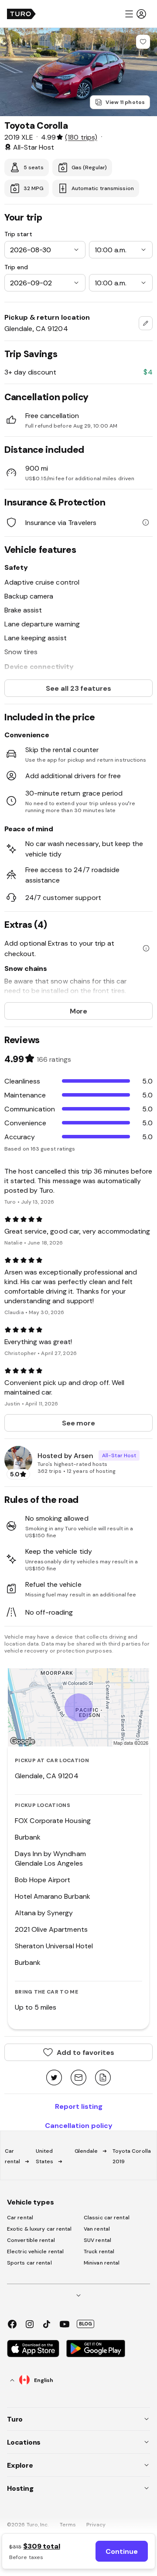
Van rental (97, 2229)
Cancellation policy (79, 2125)
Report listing (79, 2106)
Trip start (18, 234)
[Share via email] (78, 2078)
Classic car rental (107, 2218)
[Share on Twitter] (54, 2078)
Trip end (16, 267)
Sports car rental (29, 2263)
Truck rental (99, 2251)
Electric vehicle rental (35, 2251)
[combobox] (146, 323)
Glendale (86, 2151)
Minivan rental (102, 2263)
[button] (135, 14)
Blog (85, 2324)
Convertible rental (31, 2240)
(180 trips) (81, 137)
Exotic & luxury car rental (39, 2229)
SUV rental (97, 2240)
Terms (68, 2525)
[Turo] (21, 14)
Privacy (96, 2525)
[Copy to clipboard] (103, 2078)
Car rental (20, 2218)
